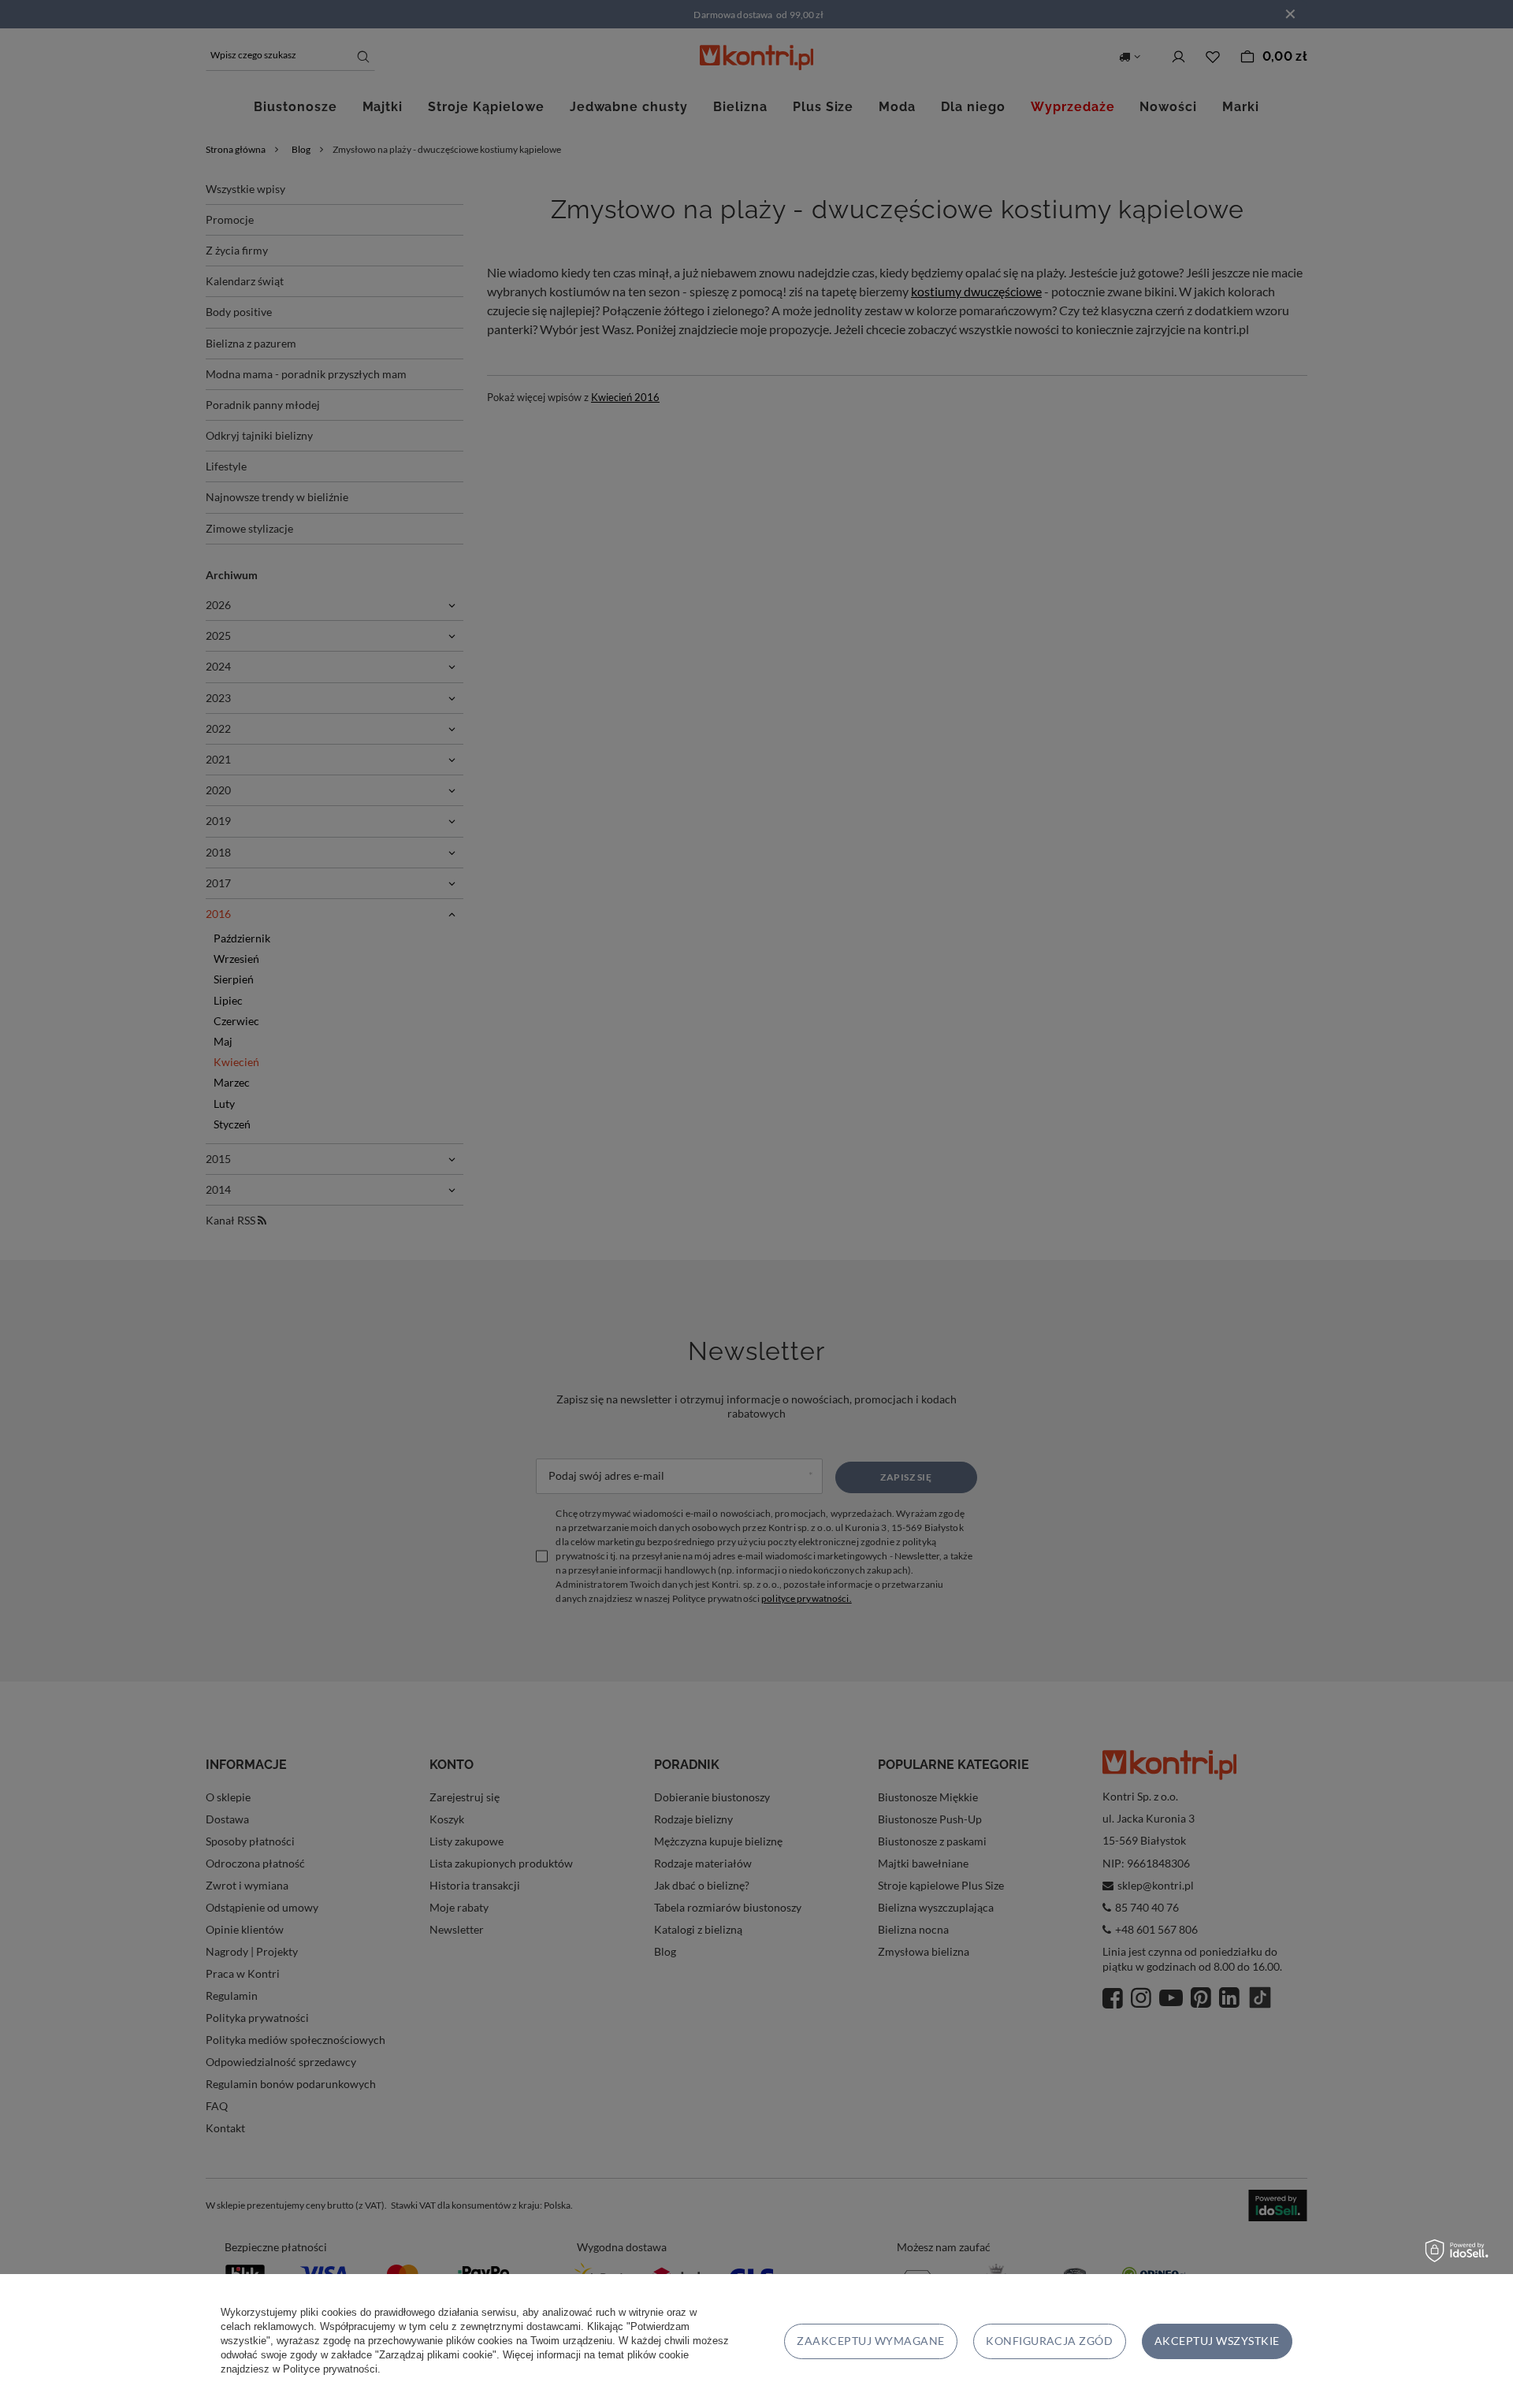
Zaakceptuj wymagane (870, 2341)
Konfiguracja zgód (1049, 2341)
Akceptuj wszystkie (1217, 2341)
